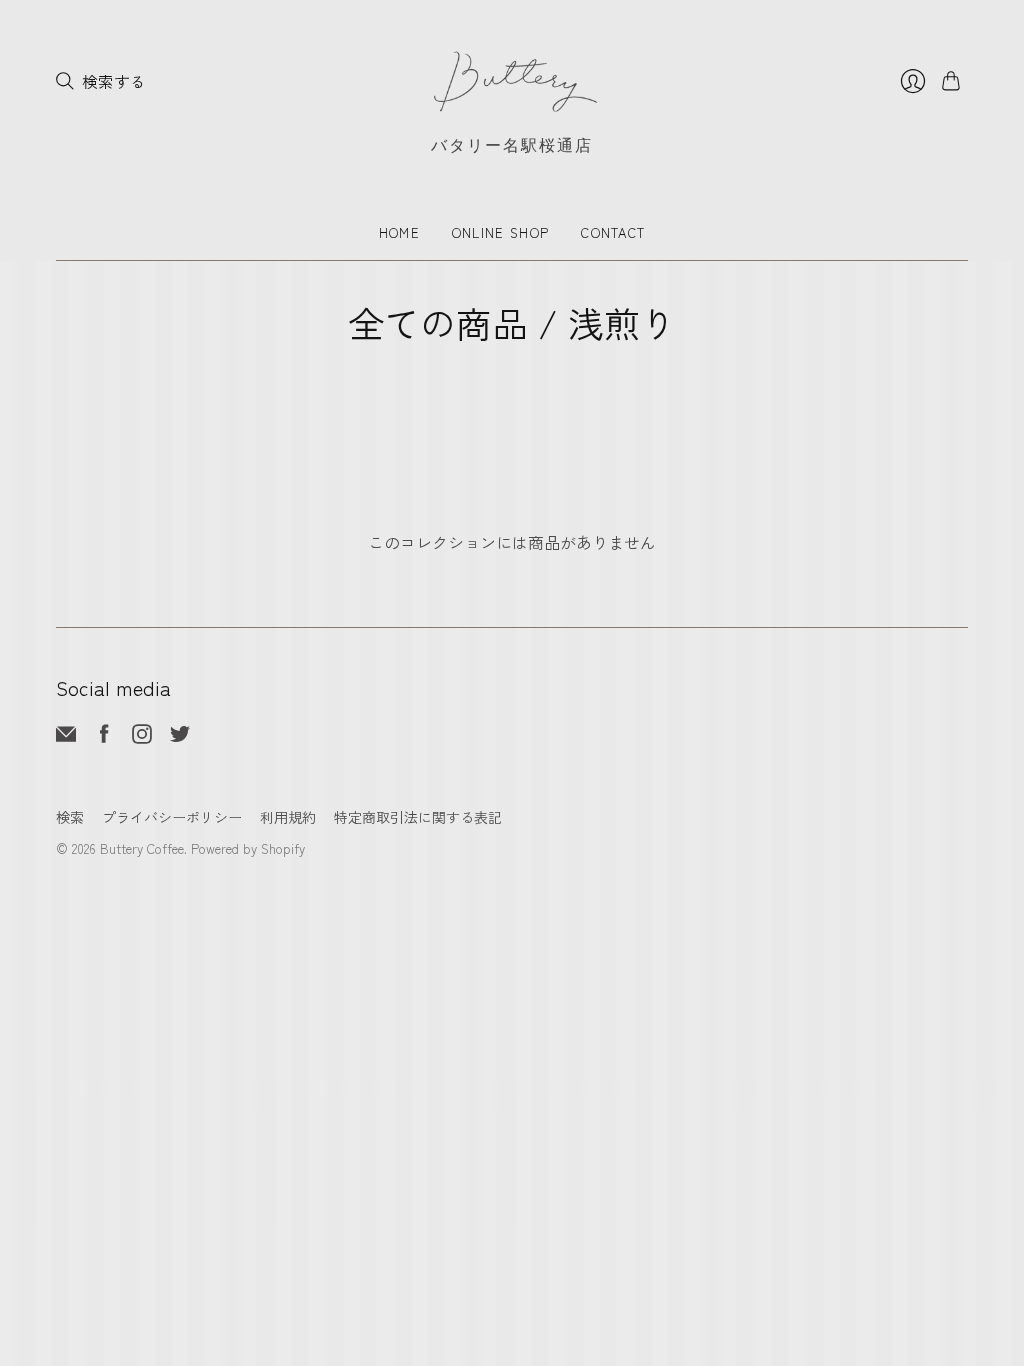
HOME (399, 232)
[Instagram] (142, 737)
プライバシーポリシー (172, 817)
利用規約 (288, 817)
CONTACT (613, 232)
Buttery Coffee (142, 848)
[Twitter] (180, 737)
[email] (66, 737)
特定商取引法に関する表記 (418, 817)
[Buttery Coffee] (512, 81)
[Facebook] (104, 737)
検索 (70, 817)
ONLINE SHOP (500, 232)
